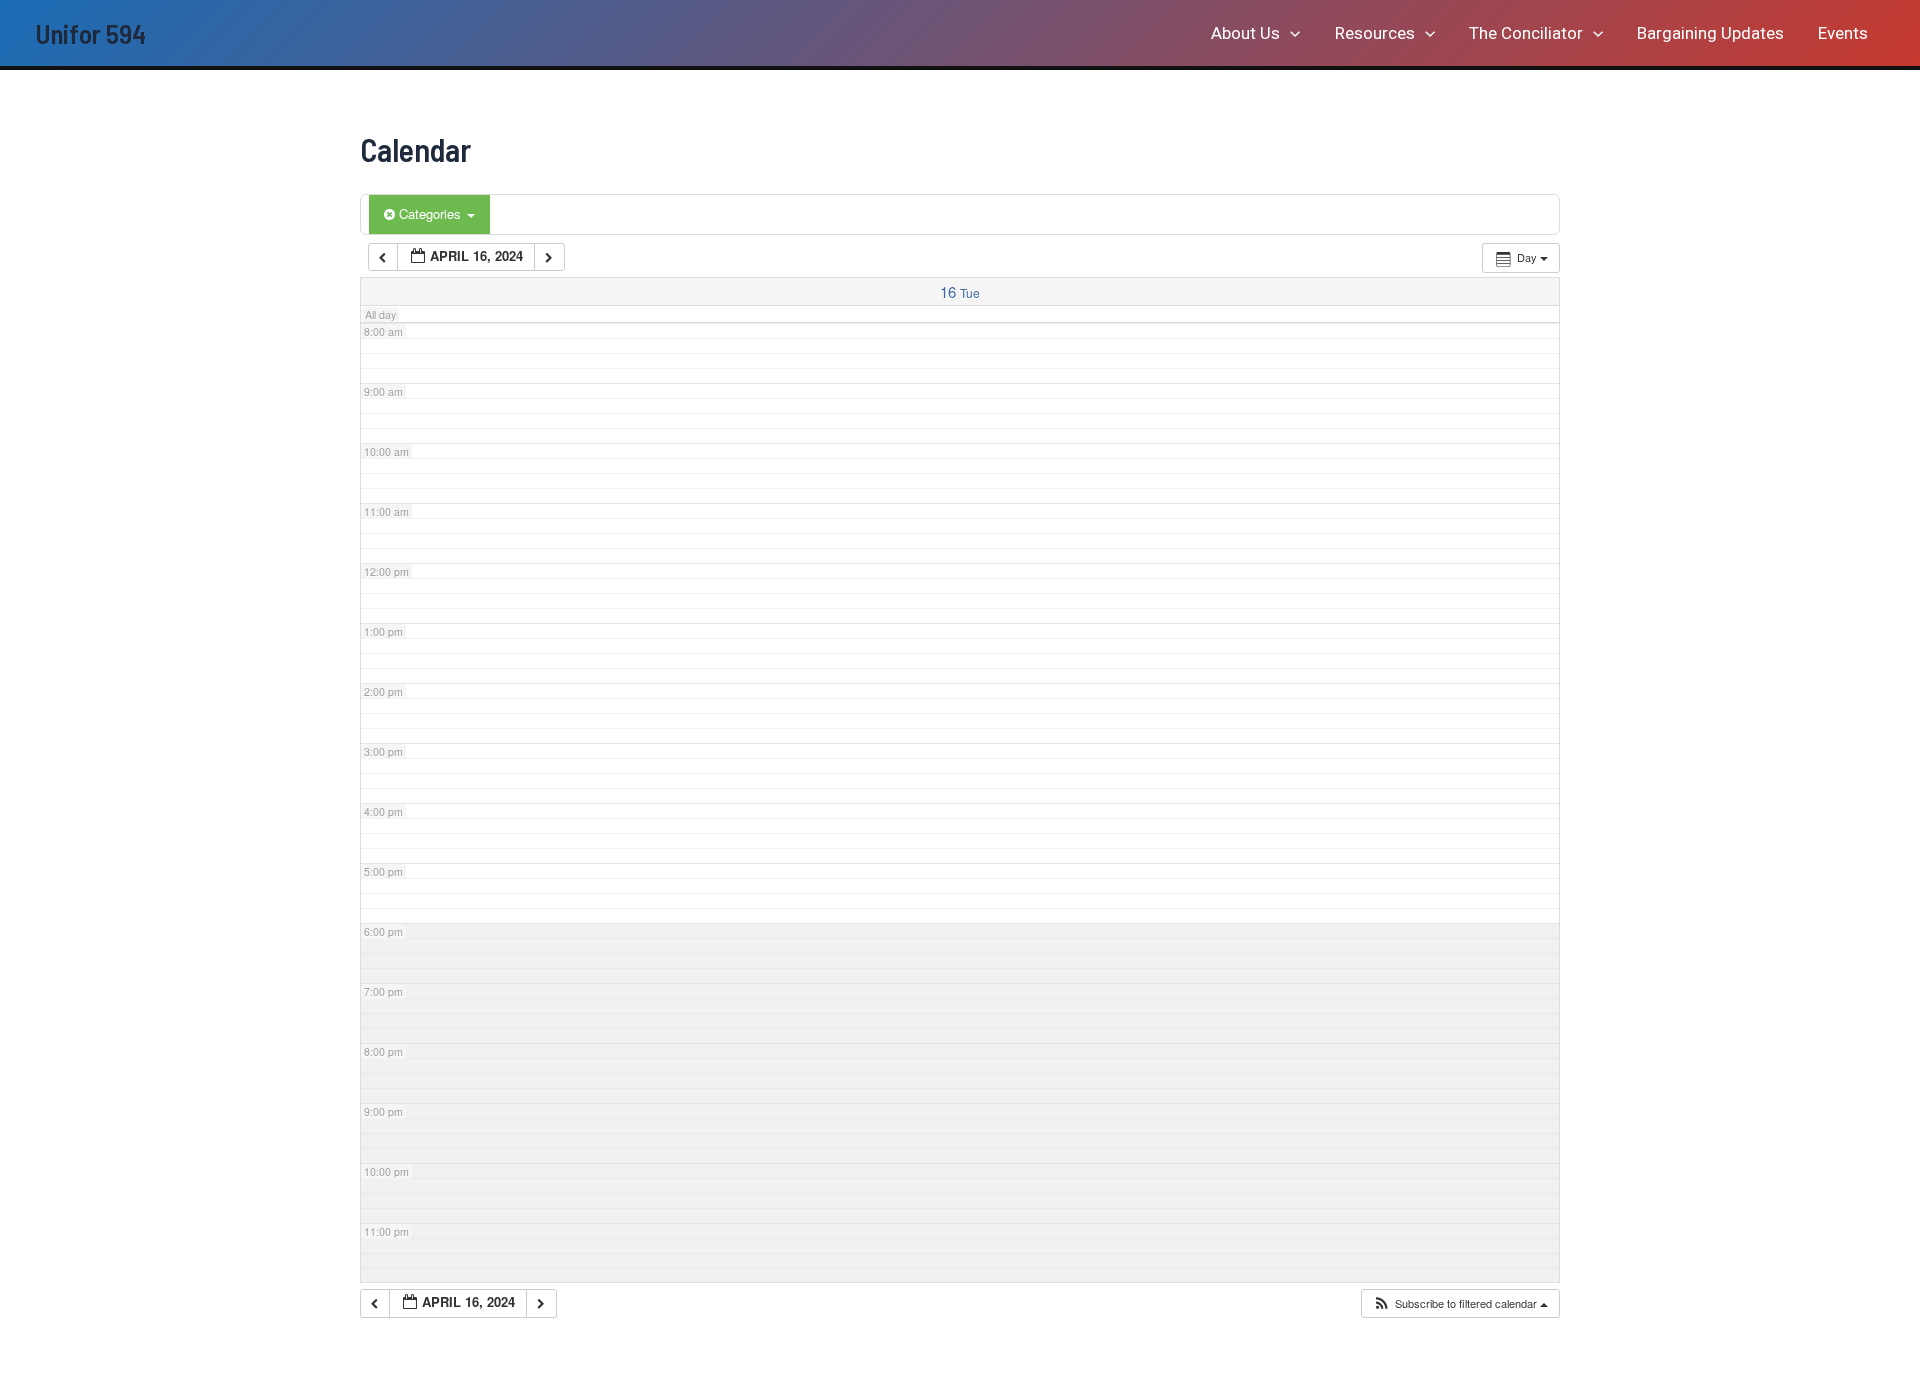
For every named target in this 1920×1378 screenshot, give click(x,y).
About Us (1245, 33)
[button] (1290, 33)
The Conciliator (1526, 33)
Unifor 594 (90, 33)
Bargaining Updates (1710, 33)
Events (1843, 33)
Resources (1375, 33)
